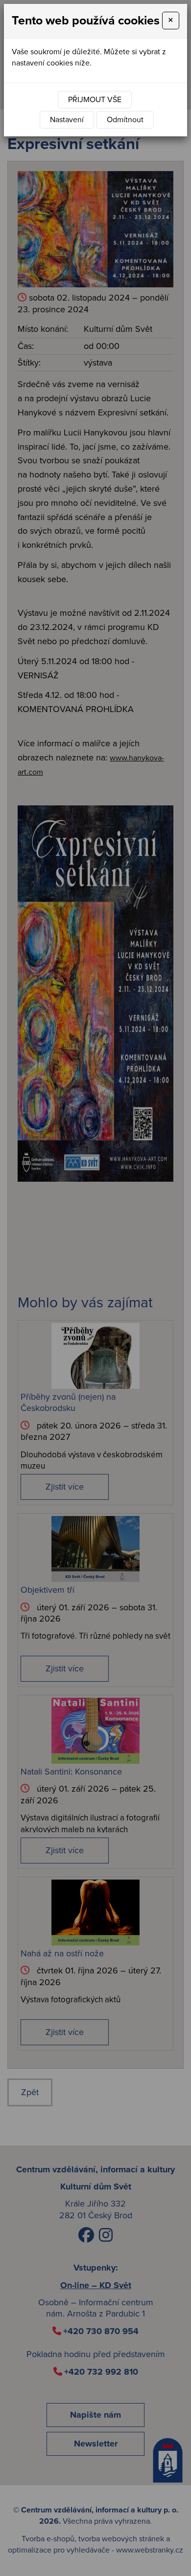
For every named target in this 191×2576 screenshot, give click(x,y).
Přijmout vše (95, 100)
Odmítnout (125, 120)
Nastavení (67, 120)
